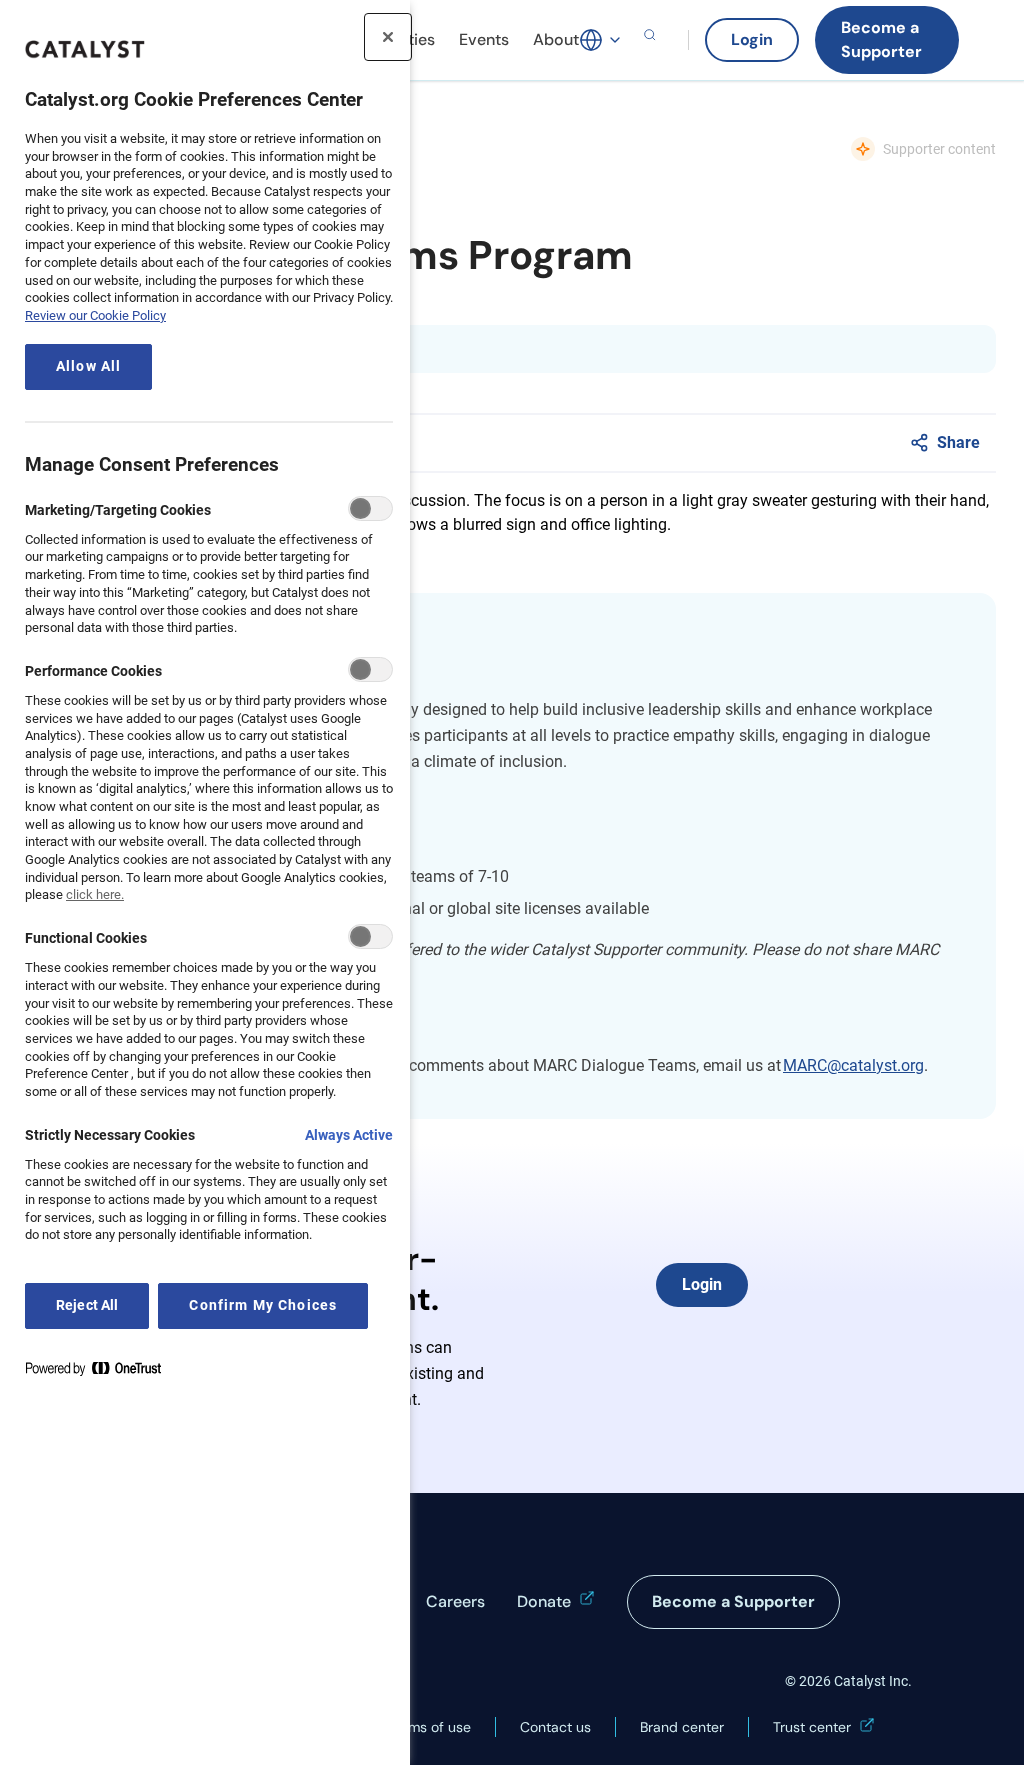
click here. (95, 894)
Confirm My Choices (263, 1305)
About (556, 39)
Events (484, 39)
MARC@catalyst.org (853, 1065)
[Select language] (601, 40)
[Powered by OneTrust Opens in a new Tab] (101, 1372)
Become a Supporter (881, 39)
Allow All (88, 366)
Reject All (87, 1305)
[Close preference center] (388, 37)
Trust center (812, 1727)
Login (752, 39)
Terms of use (429, 1727)
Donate (544, 1601)
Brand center (682, 1727)
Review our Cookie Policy (95, 315)
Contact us (555, 1727)
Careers (455, 1601)
